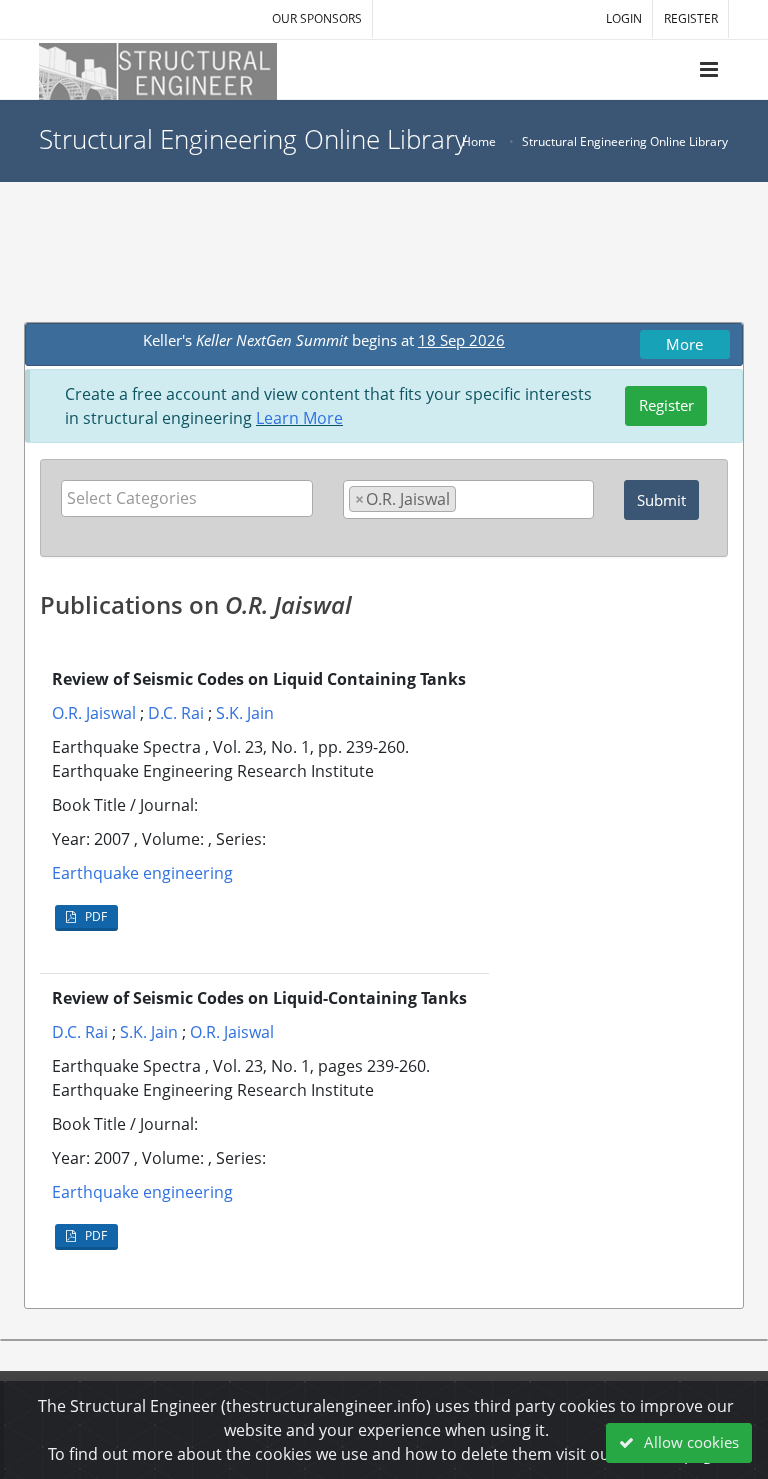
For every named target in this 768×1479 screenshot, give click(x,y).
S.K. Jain (245, 713)
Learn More (299, 418)
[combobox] (187, 498)
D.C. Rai (176, 713)
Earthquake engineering (142, 873)
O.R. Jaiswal (94, 713)
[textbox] (192, 498)
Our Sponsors (317, 18)
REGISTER (691, 18)
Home (479, 141)
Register (666, 405)
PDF (94, 916)
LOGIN (624, 18)
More (684, 344)
